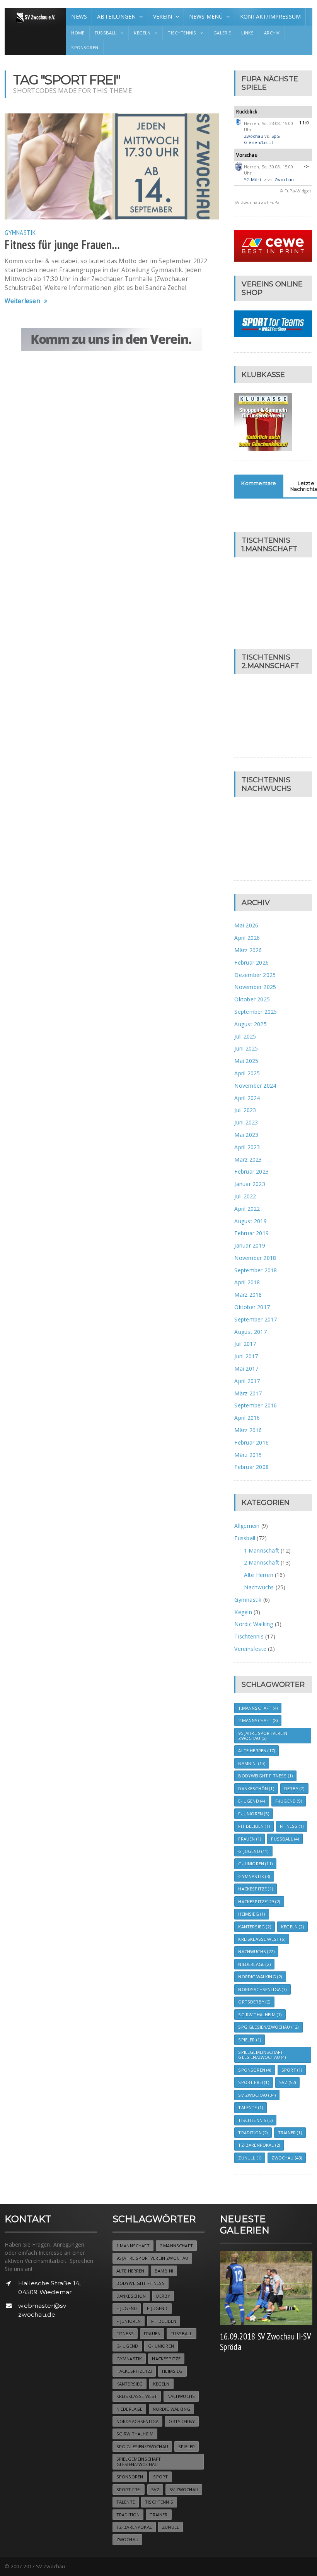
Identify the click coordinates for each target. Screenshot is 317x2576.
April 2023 (247, 1147)
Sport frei (253, 2082)
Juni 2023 (246, 1122)
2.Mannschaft (262, 1562)
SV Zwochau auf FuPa (257, 202)
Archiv (272, 33)
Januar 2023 (250, 1184)
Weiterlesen (22, 301)
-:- (307, 166)
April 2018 (247, 1282)
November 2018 (255, 1258)
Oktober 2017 (252, 1307)
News (79, 16)
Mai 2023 (246, 1135)
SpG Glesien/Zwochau (268, 2027)
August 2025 (250, 1024)
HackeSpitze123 (259, 1902)
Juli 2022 (245, 1196)
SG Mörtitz (255, 179)
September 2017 (256, 1319)
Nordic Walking (254, 1624)
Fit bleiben (254, 1826)
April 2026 (247, 938)
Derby (294, 1788)
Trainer (290, 2133)
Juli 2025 (245, 1036)
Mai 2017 (246, 1369)
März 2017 (248, 1393)
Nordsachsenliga (262, 1989)
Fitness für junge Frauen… (62, 245)
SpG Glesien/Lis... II (262, 139)
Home (78, 33)
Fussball (245, 1538)
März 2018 (248, 1295)
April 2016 (247, 1418)
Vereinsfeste (250, 1649)
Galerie (222, 33)
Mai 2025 (246, 1061)
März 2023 (248, 1159)
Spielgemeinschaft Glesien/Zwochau (262, 2055)
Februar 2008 (251, 1467)
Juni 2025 (246, 1048)
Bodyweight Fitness (265, 1776)
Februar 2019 (251, 1233)
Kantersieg (254, 1927)
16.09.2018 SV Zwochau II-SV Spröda (265, 2341)
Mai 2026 (246, 925)
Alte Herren (258, 1575)
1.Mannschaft (262, 1550)
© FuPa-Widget (296, 191)
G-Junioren (255, 1864)
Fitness (292, 1826)
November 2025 (255, 987)
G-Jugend (253, 1851)
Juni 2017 (246, 1356)
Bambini (252, 1763)
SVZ (287, 2082)
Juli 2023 (245, 1110)
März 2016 (248, 1430)
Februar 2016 (251, 1442)
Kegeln (243, 1612)
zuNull (250, 2158)
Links (247, 33)
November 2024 (255, 1086)
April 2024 (247, 1098)
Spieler (250, 2040)
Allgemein (247, 1526)
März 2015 (248, 1455)
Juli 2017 (245, 1344)
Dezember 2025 (255, 975)
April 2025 (247, 1073)
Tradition (253, 2133)
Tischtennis (249, 1636)
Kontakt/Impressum (271, 16)
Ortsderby (254, 2002)
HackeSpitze (256, 1889)
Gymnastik (20, 232)
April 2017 (247, 1381)
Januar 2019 (250, 1245)
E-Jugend (251, 1801)
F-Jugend (289, 1801)
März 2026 (248, 950)
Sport (292, 2070)
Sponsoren (85, 47)
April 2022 (247, 1209)
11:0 (304, 123)
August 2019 (250, 1221)
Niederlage (254, 1964)
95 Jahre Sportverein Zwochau (262, 1736)
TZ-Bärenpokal (259, 2145)
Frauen (250, 1839)
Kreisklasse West (262, 1939)
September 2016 (256, 1405)
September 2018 (256, 1270)
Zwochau (254, 136)
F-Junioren (253, 1814)
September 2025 (256, 1012)
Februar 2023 (251, 1171)
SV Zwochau (257, 2095)
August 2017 (250, 1332)
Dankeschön (256, 1788)
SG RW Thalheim (260, 2015)
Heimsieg (251, 1914)
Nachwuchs (259, 1587)
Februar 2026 (251, 962)
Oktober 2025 (252, 999)
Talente (251, 2107)
